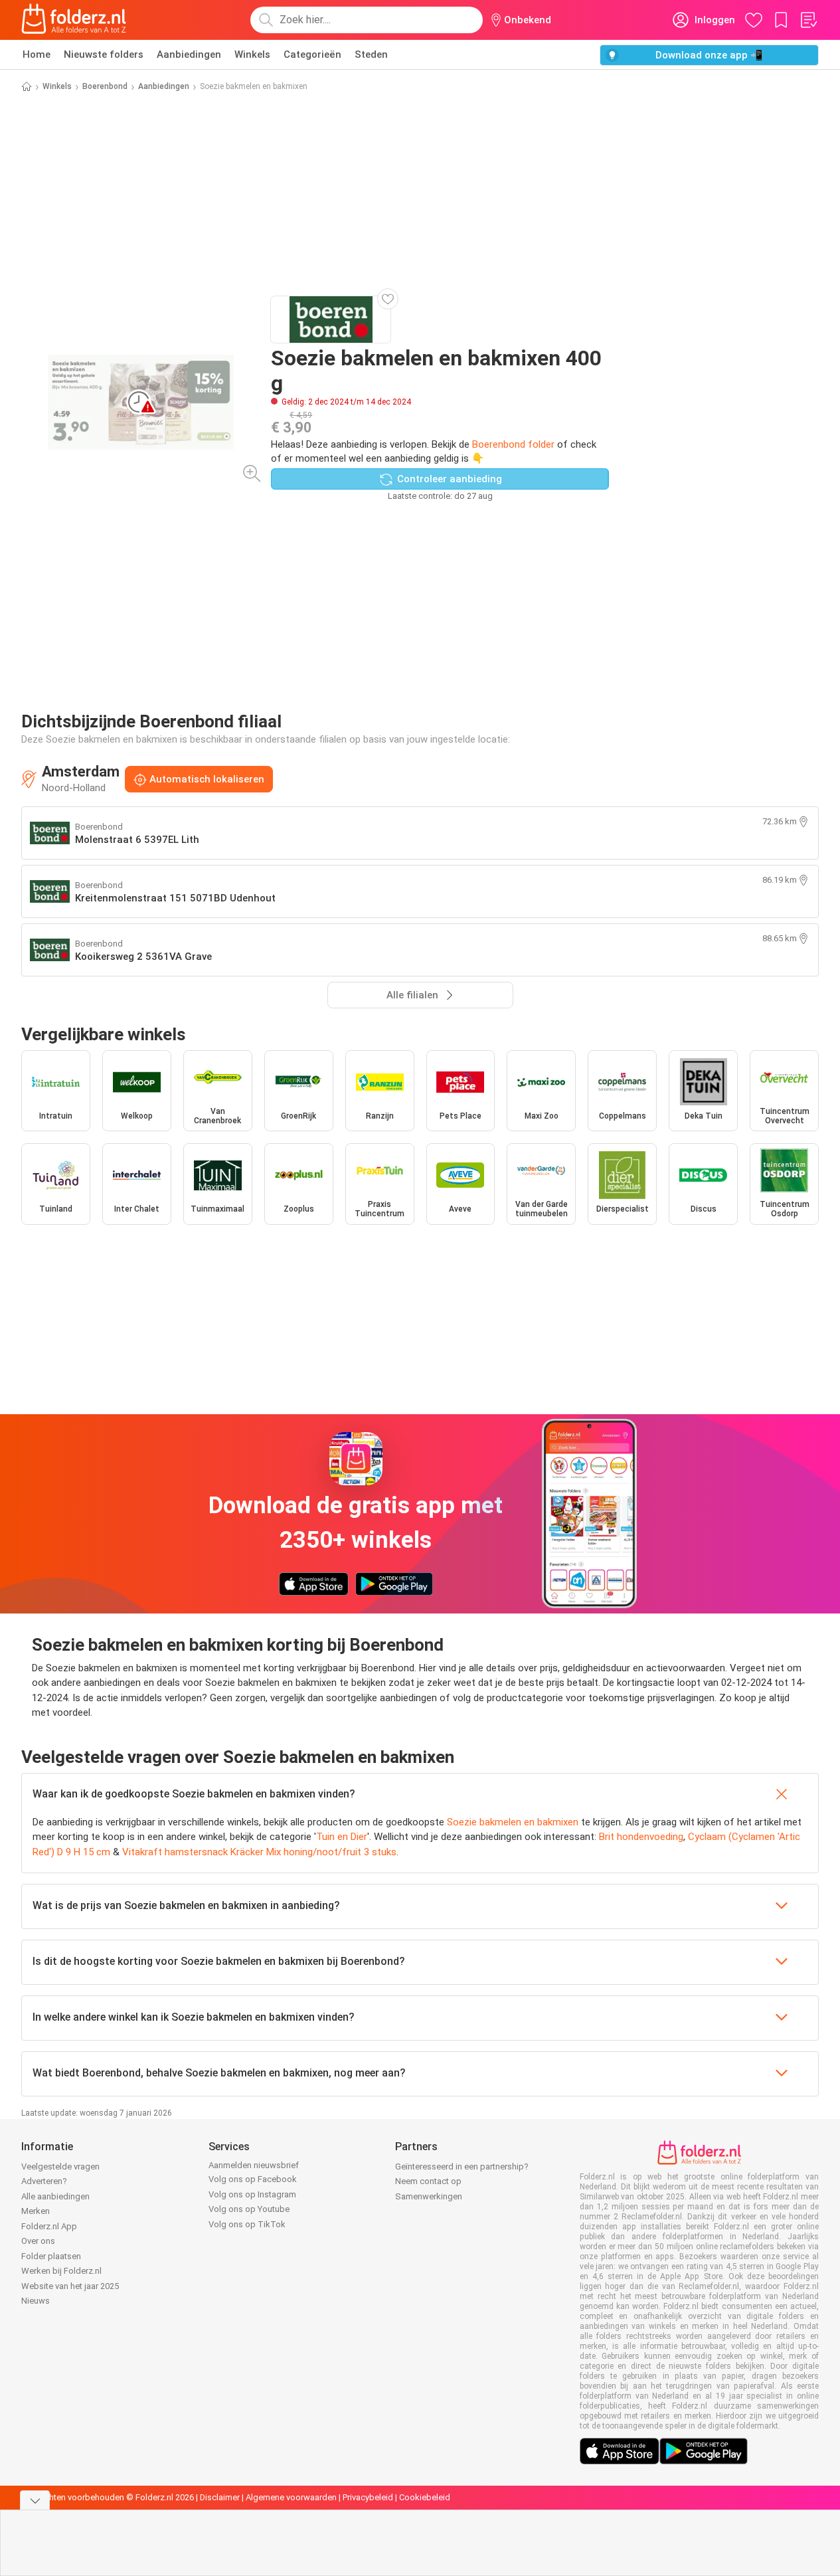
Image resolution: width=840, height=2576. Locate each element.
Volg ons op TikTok (247, 2224)
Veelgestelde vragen (60, 2166)
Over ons (38, 2241)
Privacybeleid (368, 2497)
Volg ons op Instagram (252, 2194)
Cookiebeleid (425, 2497)
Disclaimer (220, 2497)
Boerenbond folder (513, 444)
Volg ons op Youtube (249, 2209)
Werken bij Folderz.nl (61, 2271)
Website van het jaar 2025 (70, 2286)
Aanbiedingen (189, 54)
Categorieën (312, 54)
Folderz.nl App (49, 2226)
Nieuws (36, 2301)
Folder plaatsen (51, 2256)
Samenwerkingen (429, 2196)
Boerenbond (105, 86)
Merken (36, 2211)
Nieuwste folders (104, 54)
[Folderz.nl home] (74, 20)
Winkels (252, 54)
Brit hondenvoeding (641, 1837)
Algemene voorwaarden (291, 2497)
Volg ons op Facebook (253, 2179)
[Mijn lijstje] (808, 20)
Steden (371, 54)
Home (37, 54)
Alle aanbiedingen (55, 2196)
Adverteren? (44, 2181)
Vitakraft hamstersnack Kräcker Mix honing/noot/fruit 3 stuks (259, 1852)
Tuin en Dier (342, 1837)
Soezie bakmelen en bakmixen (513, 1822)
